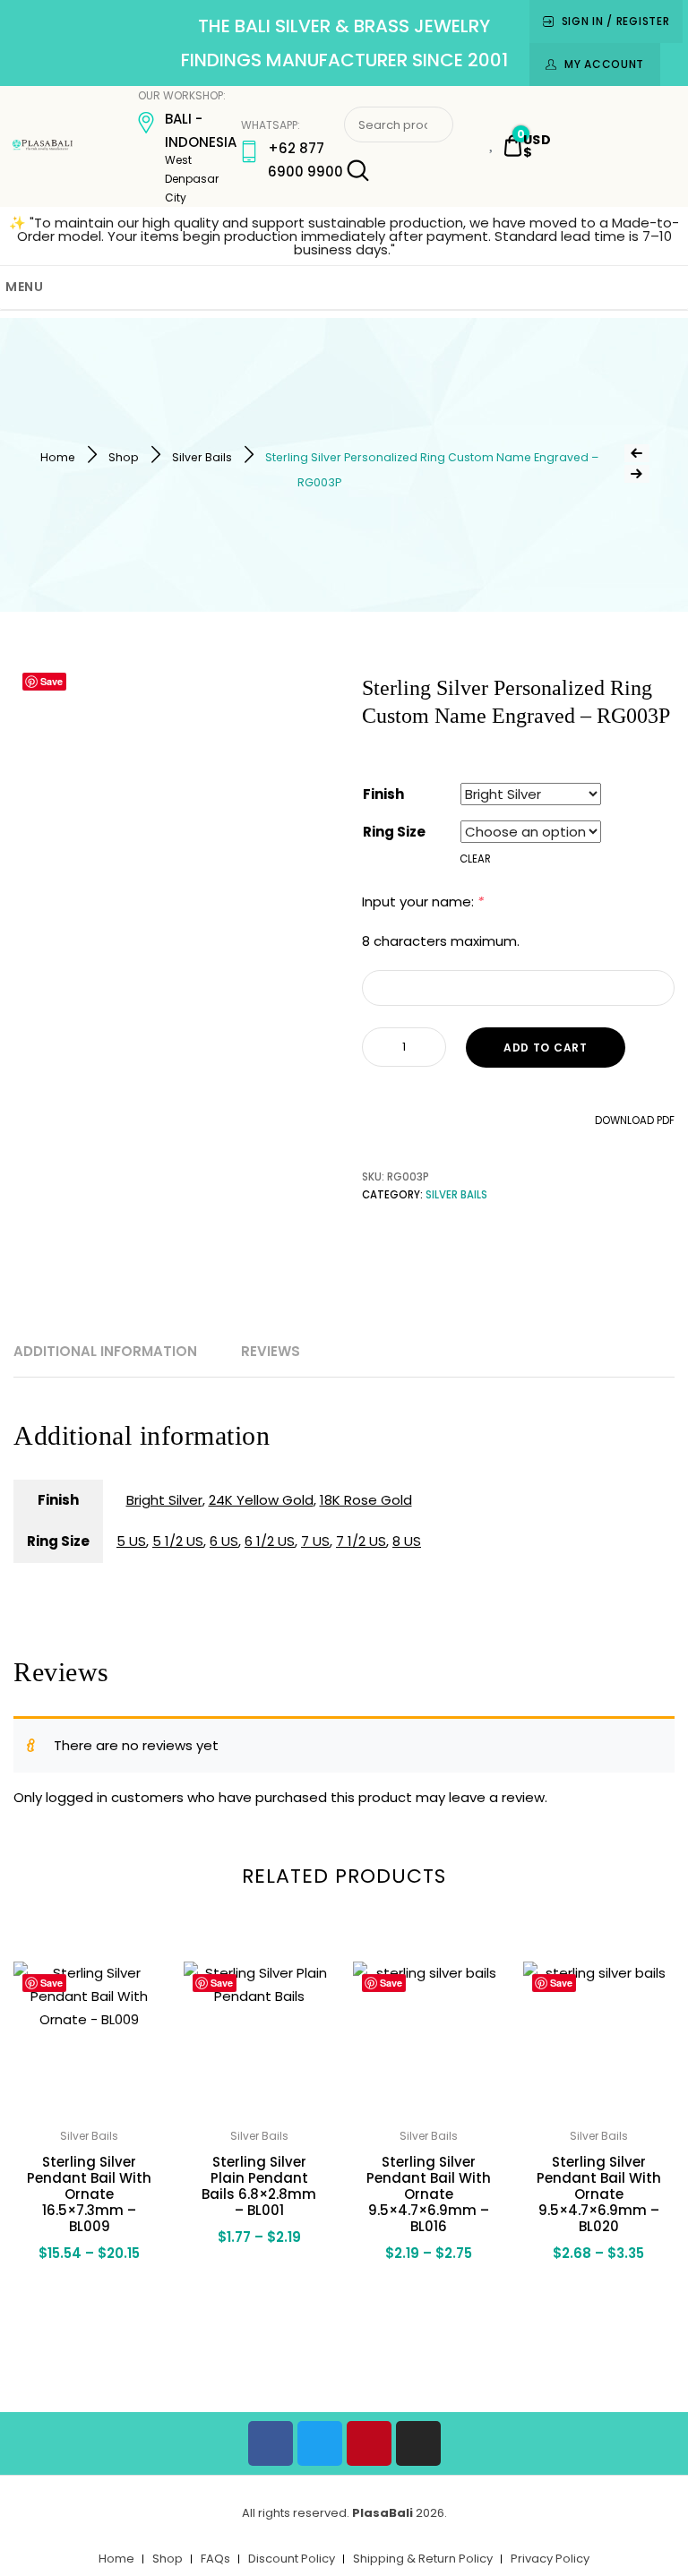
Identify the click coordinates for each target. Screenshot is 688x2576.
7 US (315, 1541)
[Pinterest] (369, 2443)
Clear (475, 859)
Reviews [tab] (271, 1351)
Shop (124, 457)
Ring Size (394, 832)
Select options (90, 2300)
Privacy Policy (550, 2559)
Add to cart (546, 1048)
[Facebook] (271, 2443)
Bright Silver (164, 1500)
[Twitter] (320, 2443)
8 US (407, 1541)
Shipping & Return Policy (423, 2559)
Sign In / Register (616, 21)
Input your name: (423, 902)
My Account (604, 64)
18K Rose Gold (366, 1500)
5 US (131, 1541)
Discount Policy (292, 2559)
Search (357, 171)
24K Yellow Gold (261, 1500)
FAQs (215, 2559)
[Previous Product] (637, 453)
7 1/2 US (361, 1541)
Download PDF (633, 1121)
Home (58, 457)
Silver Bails (202, 457)
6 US (224, 1541)
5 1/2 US (178, 1541)
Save (52, 681)
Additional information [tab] (105, 1351)
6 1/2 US (270, 1541)
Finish (383, 794)
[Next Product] (637, 474)
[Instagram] (418, 2443)
